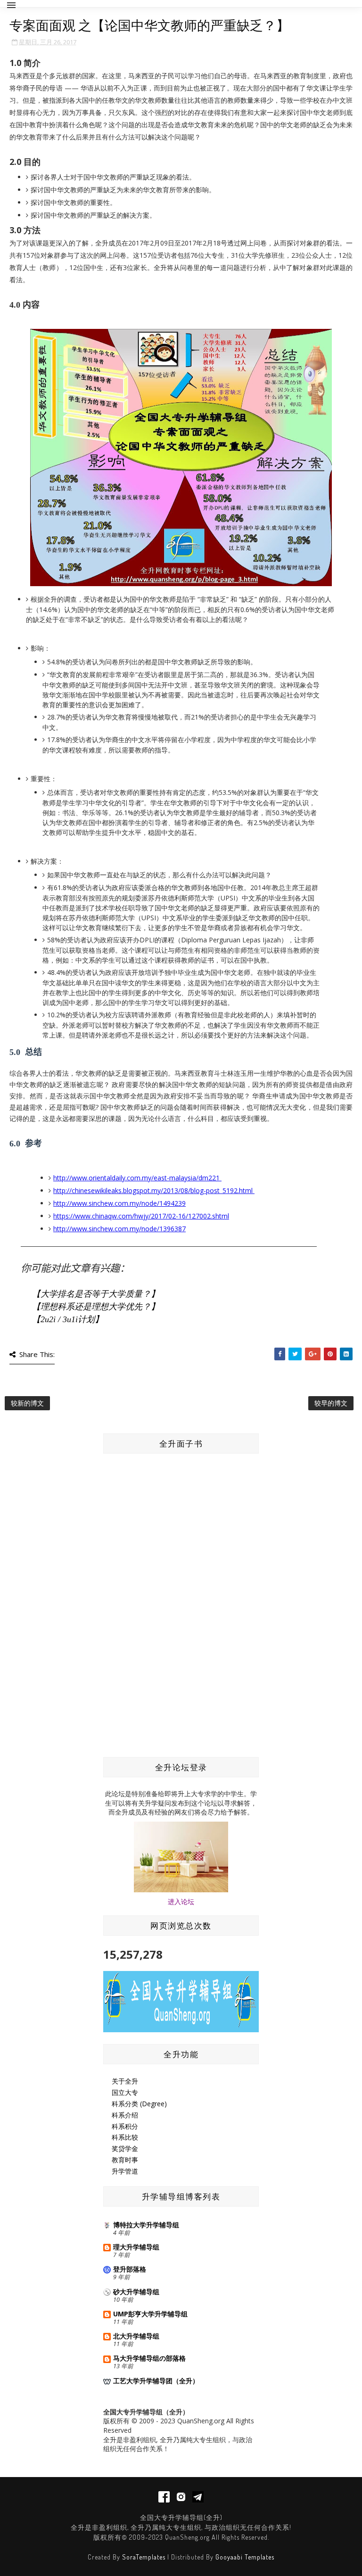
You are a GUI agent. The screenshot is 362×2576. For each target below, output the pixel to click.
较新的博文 (27, 1403)
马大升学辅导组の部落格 (149, 2358)
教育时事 (125, 2160)
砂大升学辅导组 (136, 2292)
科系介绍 (125, 2115)
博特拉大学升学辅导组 (146, 2225)
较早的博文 (331, 1403)
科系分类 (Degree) (139, 2104)
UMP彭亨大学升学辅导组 (150, 2314)
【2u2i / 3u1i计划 (63, 1319)
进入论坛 (181, 1901)
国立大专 (125, 2092)
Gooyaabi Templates (245, 2557)
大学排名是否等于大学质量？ (96, 1294)
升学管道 (125, 2171)
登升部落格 (130, 2269)
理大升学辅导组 (136, 2247)
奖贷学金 (125, 2148)
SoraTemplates (144, 2557)
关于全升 (125, 2081)
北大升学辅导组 (136, 2336)
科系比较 (125, 2137)
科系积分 (125, 2126)
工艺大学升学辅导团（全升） (156, 2381)
